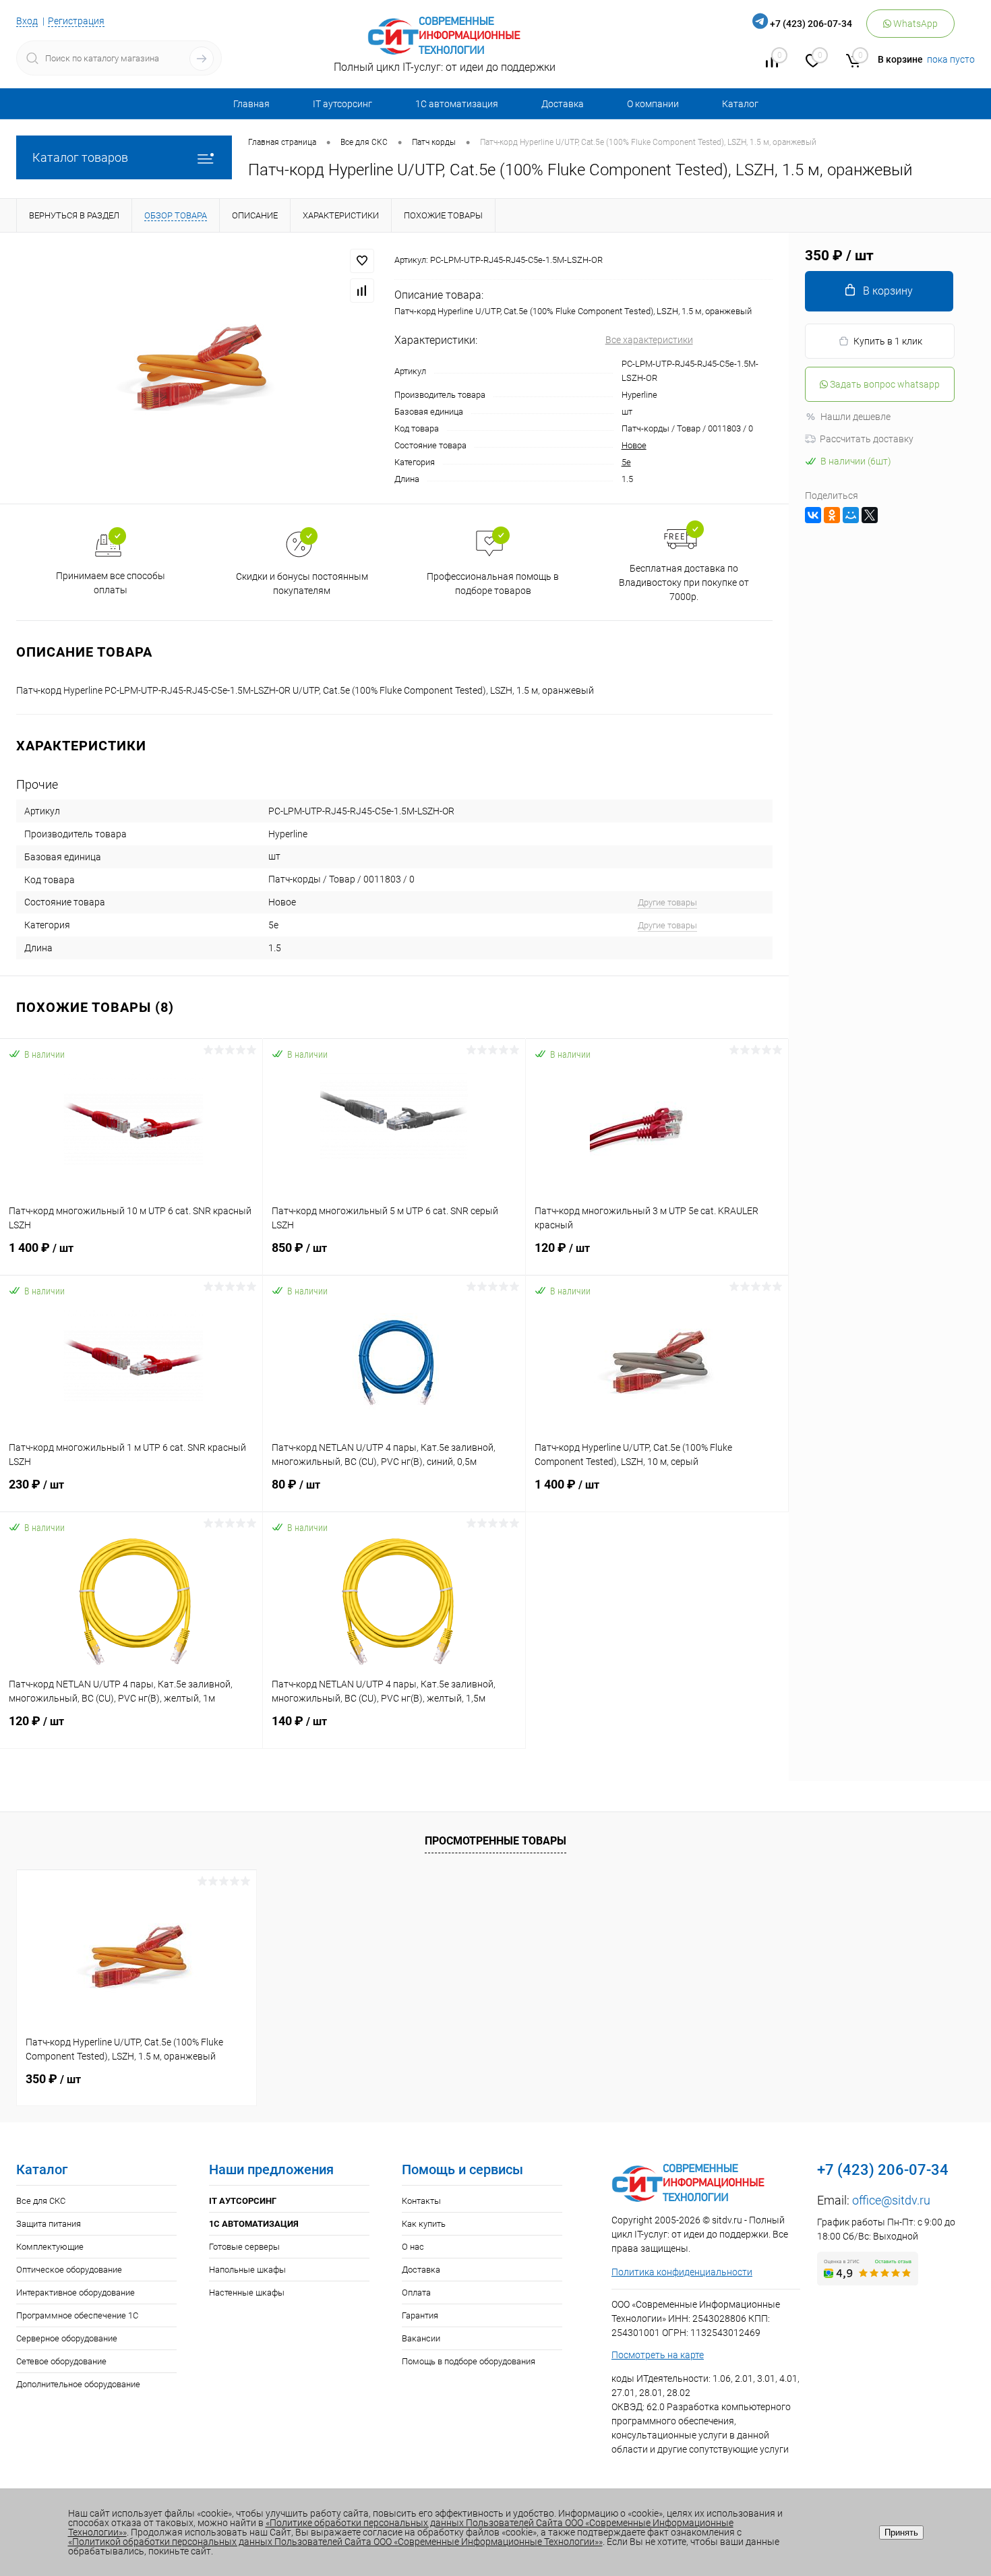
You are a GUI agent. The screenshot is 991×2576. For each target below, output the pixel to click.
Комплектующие (50, 2247)
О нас (413, 2247)
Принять (901, 2533)
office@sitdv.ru (891, 2200)
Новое (634, 445)
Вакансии (421, 2338)
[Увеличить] (197, 368)
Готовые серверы (244, 2247)
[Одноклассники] (832, 515)
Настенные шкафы (247, 2293)
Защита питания (49, 2224)
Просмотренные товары (495, 1841)
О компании (653, 104)
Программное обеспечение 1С (77, 2315)
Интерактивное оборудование (76, 2293)
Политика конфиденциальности (682, 2272)
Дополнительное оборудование (78, 2384)
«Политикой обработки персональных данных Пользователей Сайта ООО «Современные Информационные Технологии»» (335, 2542)
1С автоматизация (457, 104)
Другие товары (667, 902)
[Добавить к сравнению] (362, 291)
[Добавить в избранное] (362, 261)
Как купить (424, 2224)
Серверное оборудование (67, 2338)
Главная (251, 104)
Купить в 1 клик (888, 341)
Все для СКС (41, 2201)
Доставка (563, 104)
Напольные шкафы (247, 2270)
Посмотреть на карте (658, 2355)
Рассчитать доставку (867, 439)
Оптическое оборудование (69, 2270)
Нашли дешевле (855, 417)
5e (626, 462)
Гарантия (420, 2315)
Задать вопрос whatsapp (884, 384)
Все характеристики (649, 340)
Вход (27, 21)
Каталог (740, 104)
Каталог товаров (80, 157)
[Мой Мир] (851, 515)
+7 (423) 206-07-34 (811, 24)
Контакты (421, 2201)
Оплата (416, 2293)
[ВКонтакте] (813, 515)
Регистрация (76, 21)
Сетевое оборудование (61, 2361)
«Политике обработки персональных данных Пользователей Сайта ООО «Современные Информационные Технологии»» (401, 2527)
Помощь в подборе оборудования (469, 2361)
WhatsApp (914, 24)
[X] (870, 515)
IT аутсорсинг (342, 104)
